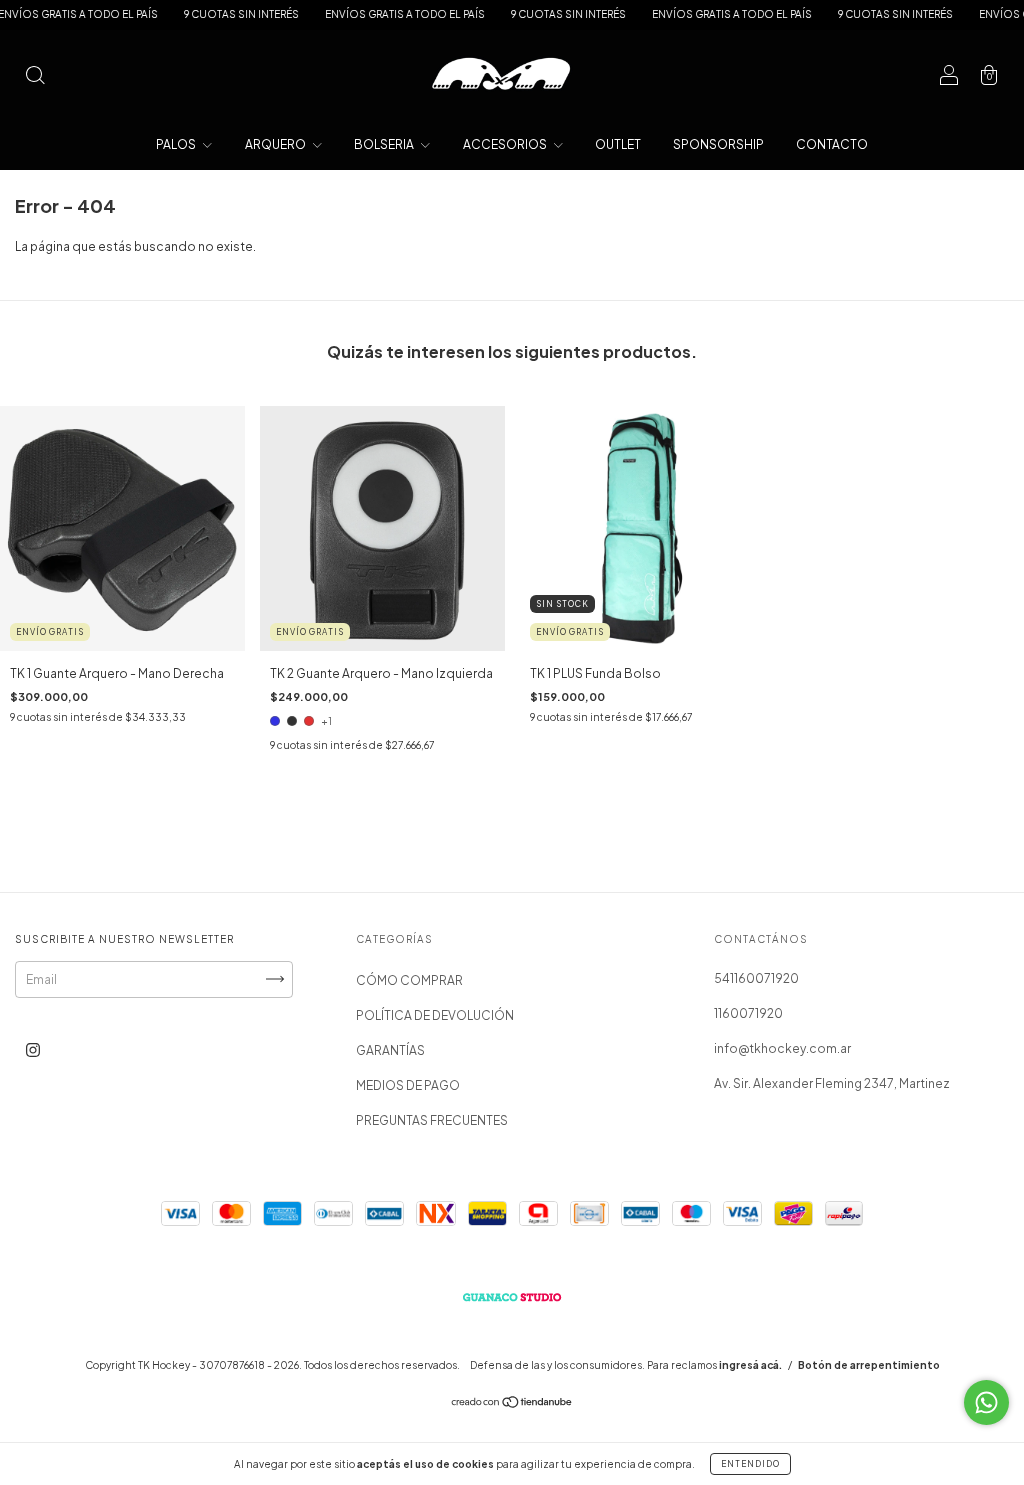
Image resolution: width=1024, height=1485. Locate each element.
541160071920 (756, 978)
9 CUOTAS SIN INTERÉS (207, 14)
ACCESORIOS (506, 144)
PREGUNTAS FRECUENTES (432, 1120)
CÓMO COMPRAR (409, 980)
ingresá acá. (750, 1365)
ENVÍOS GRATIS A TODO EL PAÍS (371, 14)
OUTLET (618, 144)
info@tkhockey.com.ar (782, 1048)
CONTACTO (832, 144)
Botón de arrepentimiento (869, 1365)
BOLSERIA (385, 144)
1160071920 (748, 1013)
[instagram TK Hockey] (33, 1049)
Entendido (750, 1464)
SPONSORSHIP (718, 144)
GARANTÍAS (390, 1050)
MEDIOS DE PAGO (408, 1085)
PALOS (177, 144)
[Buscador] (35, 77)
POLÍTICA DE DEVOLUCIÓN (435, 1015)
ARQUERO (276, 144)
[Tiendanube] (512, 1404)
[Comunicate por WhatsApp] (986, 1402)
